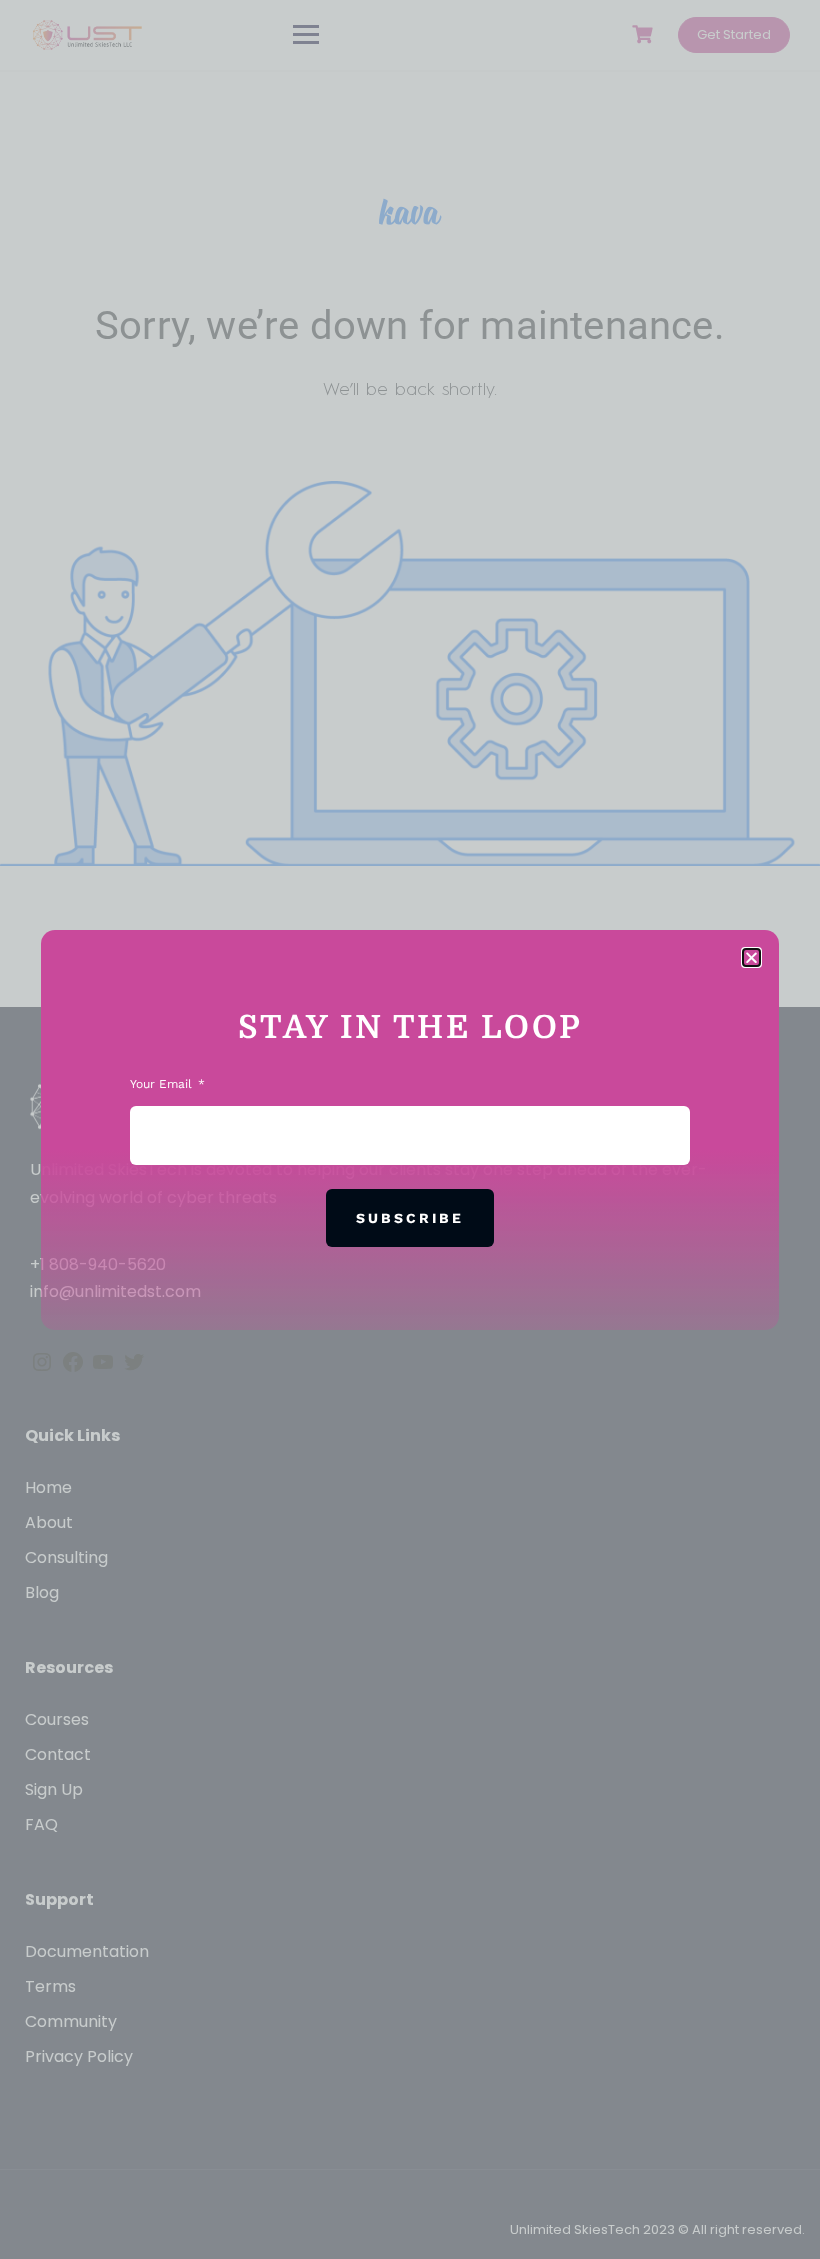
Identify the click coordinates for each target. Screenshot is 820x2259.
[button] (751, 957)
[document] (410, 1129)
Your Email (163, 1084)
